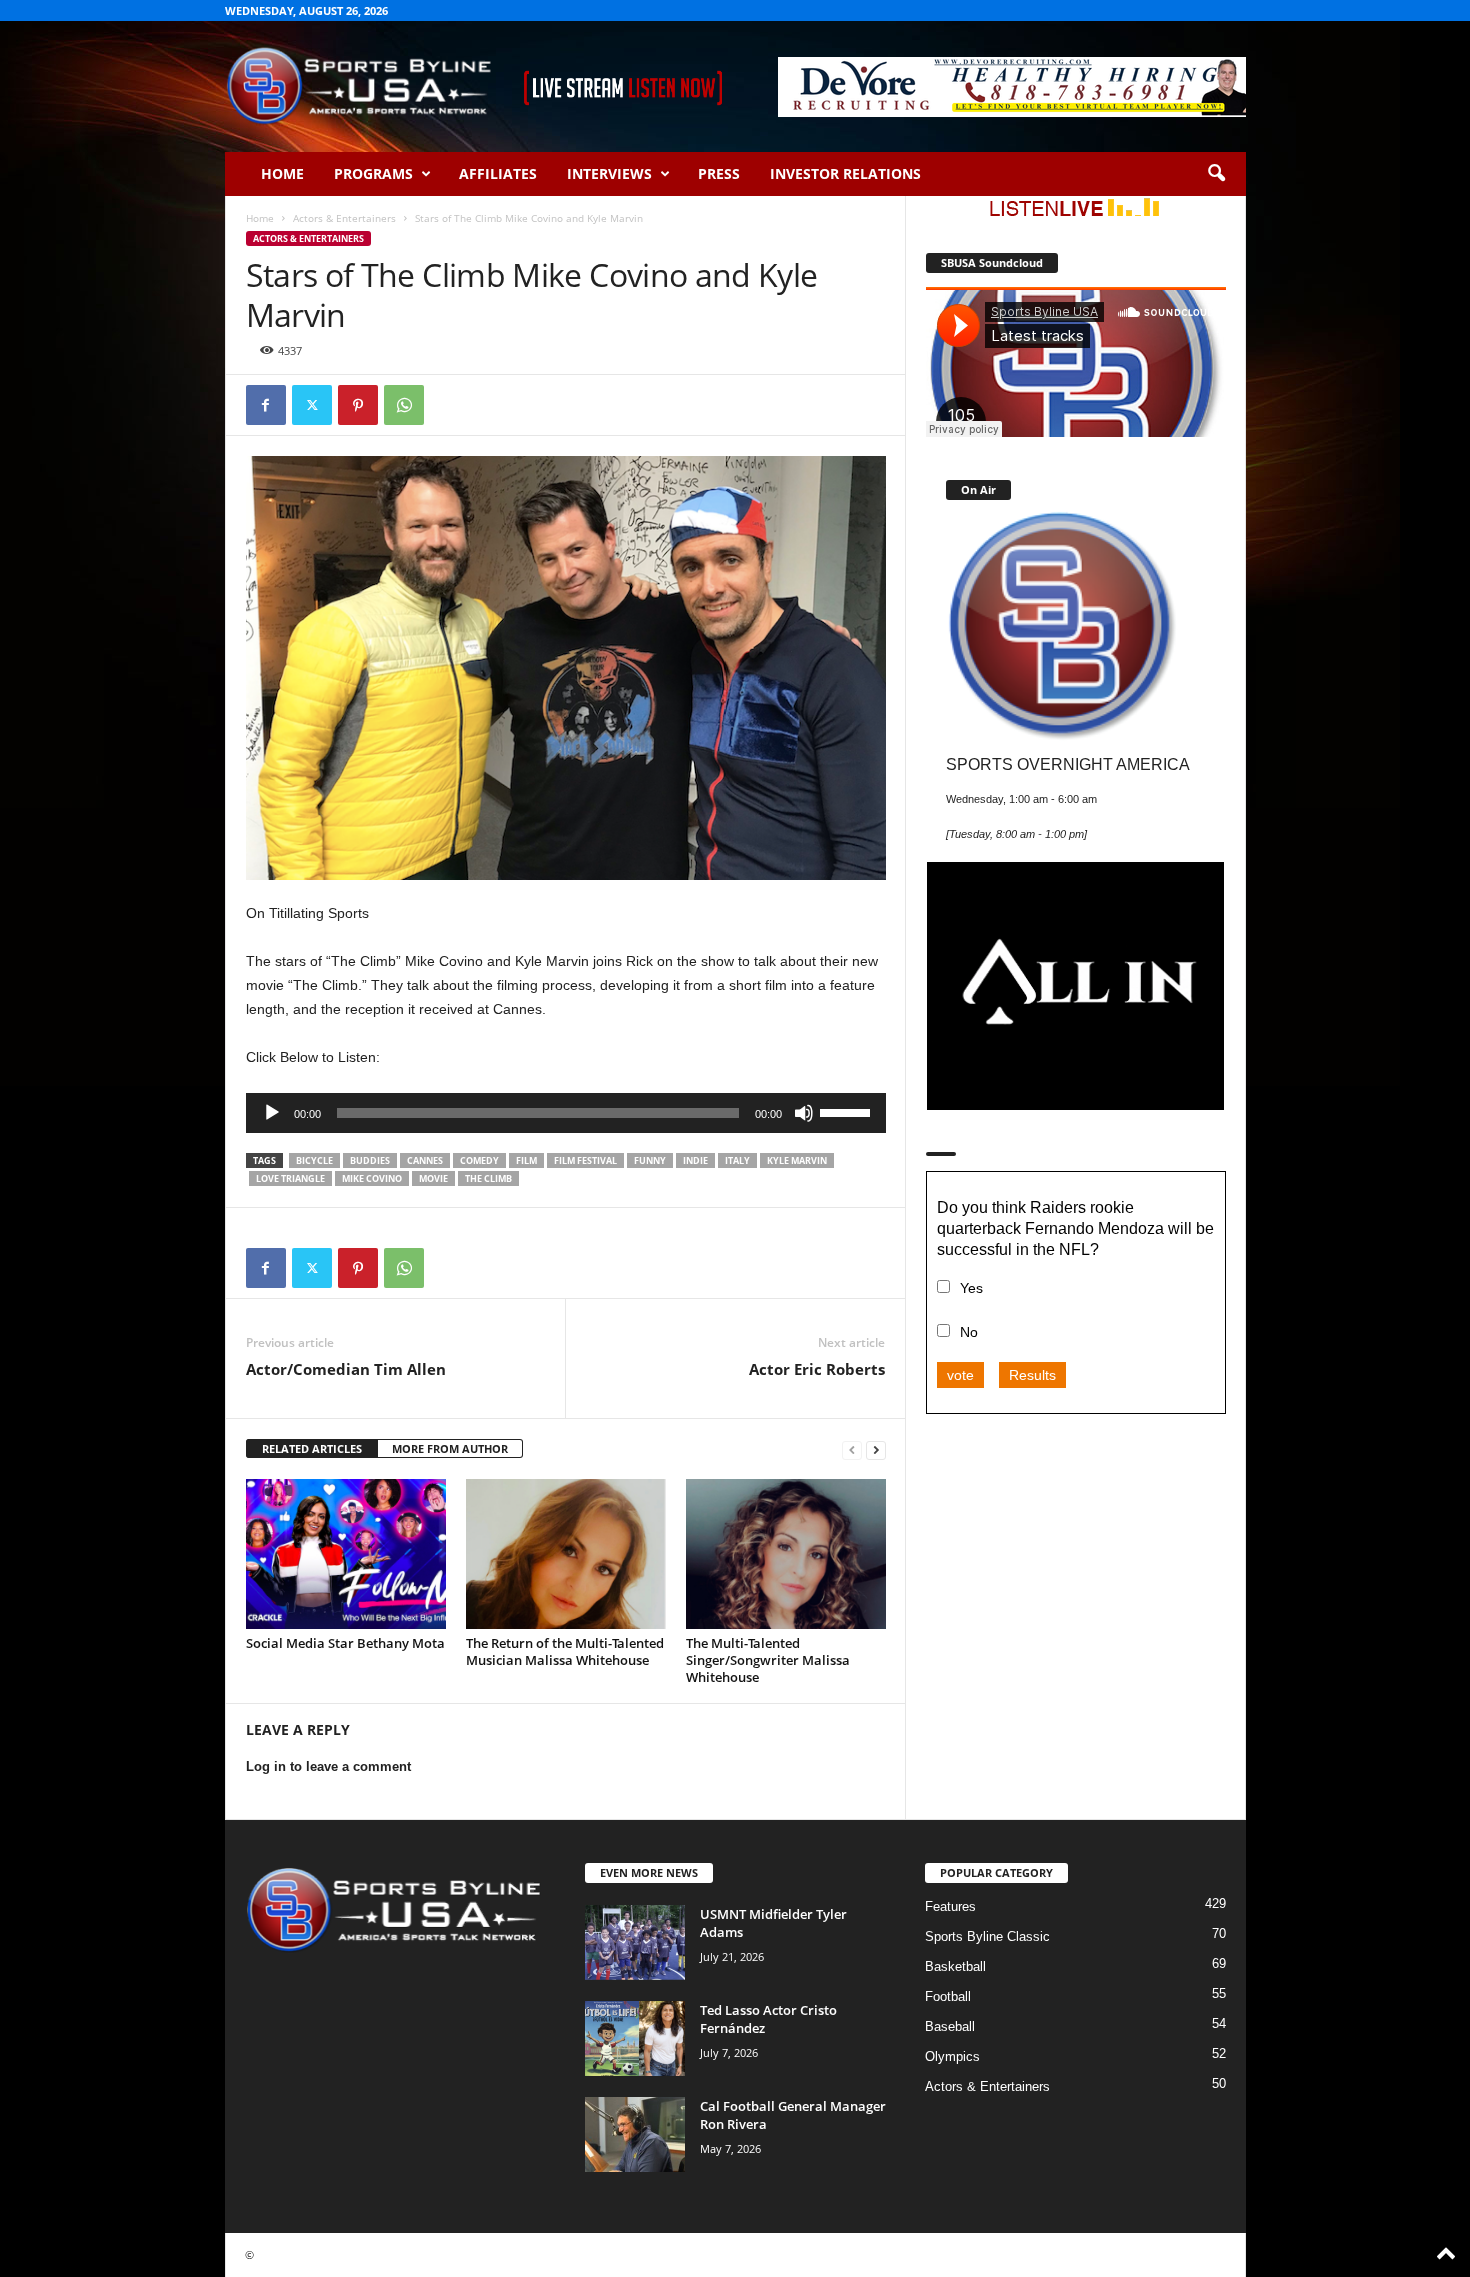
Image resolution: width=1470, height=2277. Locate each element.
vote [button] (960, 1375)
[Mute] (804, 1113)
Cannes (425, 1160)
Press (719, 173)
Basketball (955, 1966)
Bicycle (314, 1160)
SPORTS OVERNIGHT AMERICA (1068, 764)
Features (950, 1906)
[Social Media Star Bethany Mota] (346, 1554)
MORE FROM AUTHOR (450, 1448)
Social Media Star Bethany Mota (345, 1643)
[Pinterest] (358, 405)
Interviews (609, 173)
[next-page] (876, 1449)
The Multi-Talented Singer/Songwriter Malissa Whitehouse (768, 1660)
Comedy (479, 1160)
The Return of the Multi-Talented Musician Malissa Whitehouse (565, 1651)
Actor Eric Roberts (817, 1369)
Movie (433, 1178)
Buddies (370, 1160)
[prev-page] (852, 1449)
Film (526, 1160)
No (969, 1332)
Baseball (950, 2026)
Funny (650, 1160)
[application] (566, 1113)
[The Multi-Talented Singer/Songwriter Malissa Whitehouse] (786, 1554)
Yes (971, 1288)
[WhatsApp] (404, 405)
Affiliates (498, 173)
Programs (373, 173)
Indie (695, 1160)
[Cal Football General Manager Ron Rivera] (635, 2134)
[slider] (848, 1111)
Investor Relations (845, 173)
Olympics (952, 2056)
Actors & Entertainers (344, 218)
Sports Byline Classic (987, 1936)
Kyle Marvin (797, 1160)
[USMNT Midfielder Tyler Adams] (635, 1942)
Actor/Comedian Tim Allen (346, 1369)
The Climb (488, 1178)
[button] (1216, 174)
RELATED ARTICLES (312, 1448)
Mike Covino (372, 1178)
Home (282, 173)
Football (948, 1996)
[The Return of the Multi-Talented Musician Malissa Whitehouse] (566, 1554)
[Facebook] (266, 405)
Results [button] (1032, 1375)
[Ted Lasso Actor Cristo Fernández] (635, 2038)
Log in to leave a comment (328, 1766)
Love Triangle (290, 1178)
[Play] (272, 1113)
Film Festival (585, 1160)
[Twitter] (312, 405)
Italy (737, 1160)
